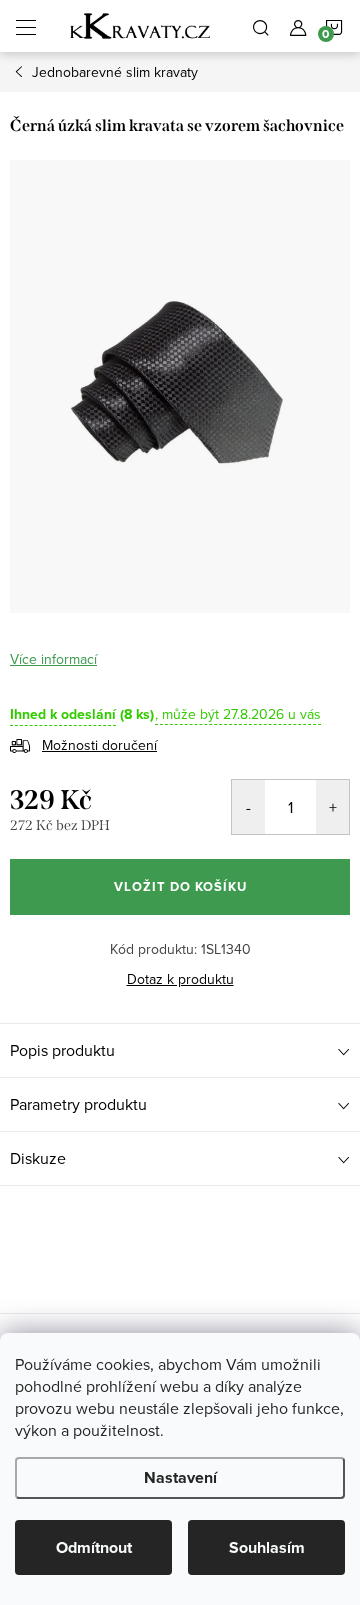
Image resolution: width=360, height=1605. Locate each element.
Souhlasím (267, 1547)
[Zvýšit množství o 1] (332, 807)
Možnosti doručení (99, 745)
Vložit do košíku (180, 886)
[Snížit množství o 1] (248, 807)
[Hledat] (261, 26)
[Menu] (26, 26)
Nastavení (180, 1477)
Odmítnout (94, 1547)
